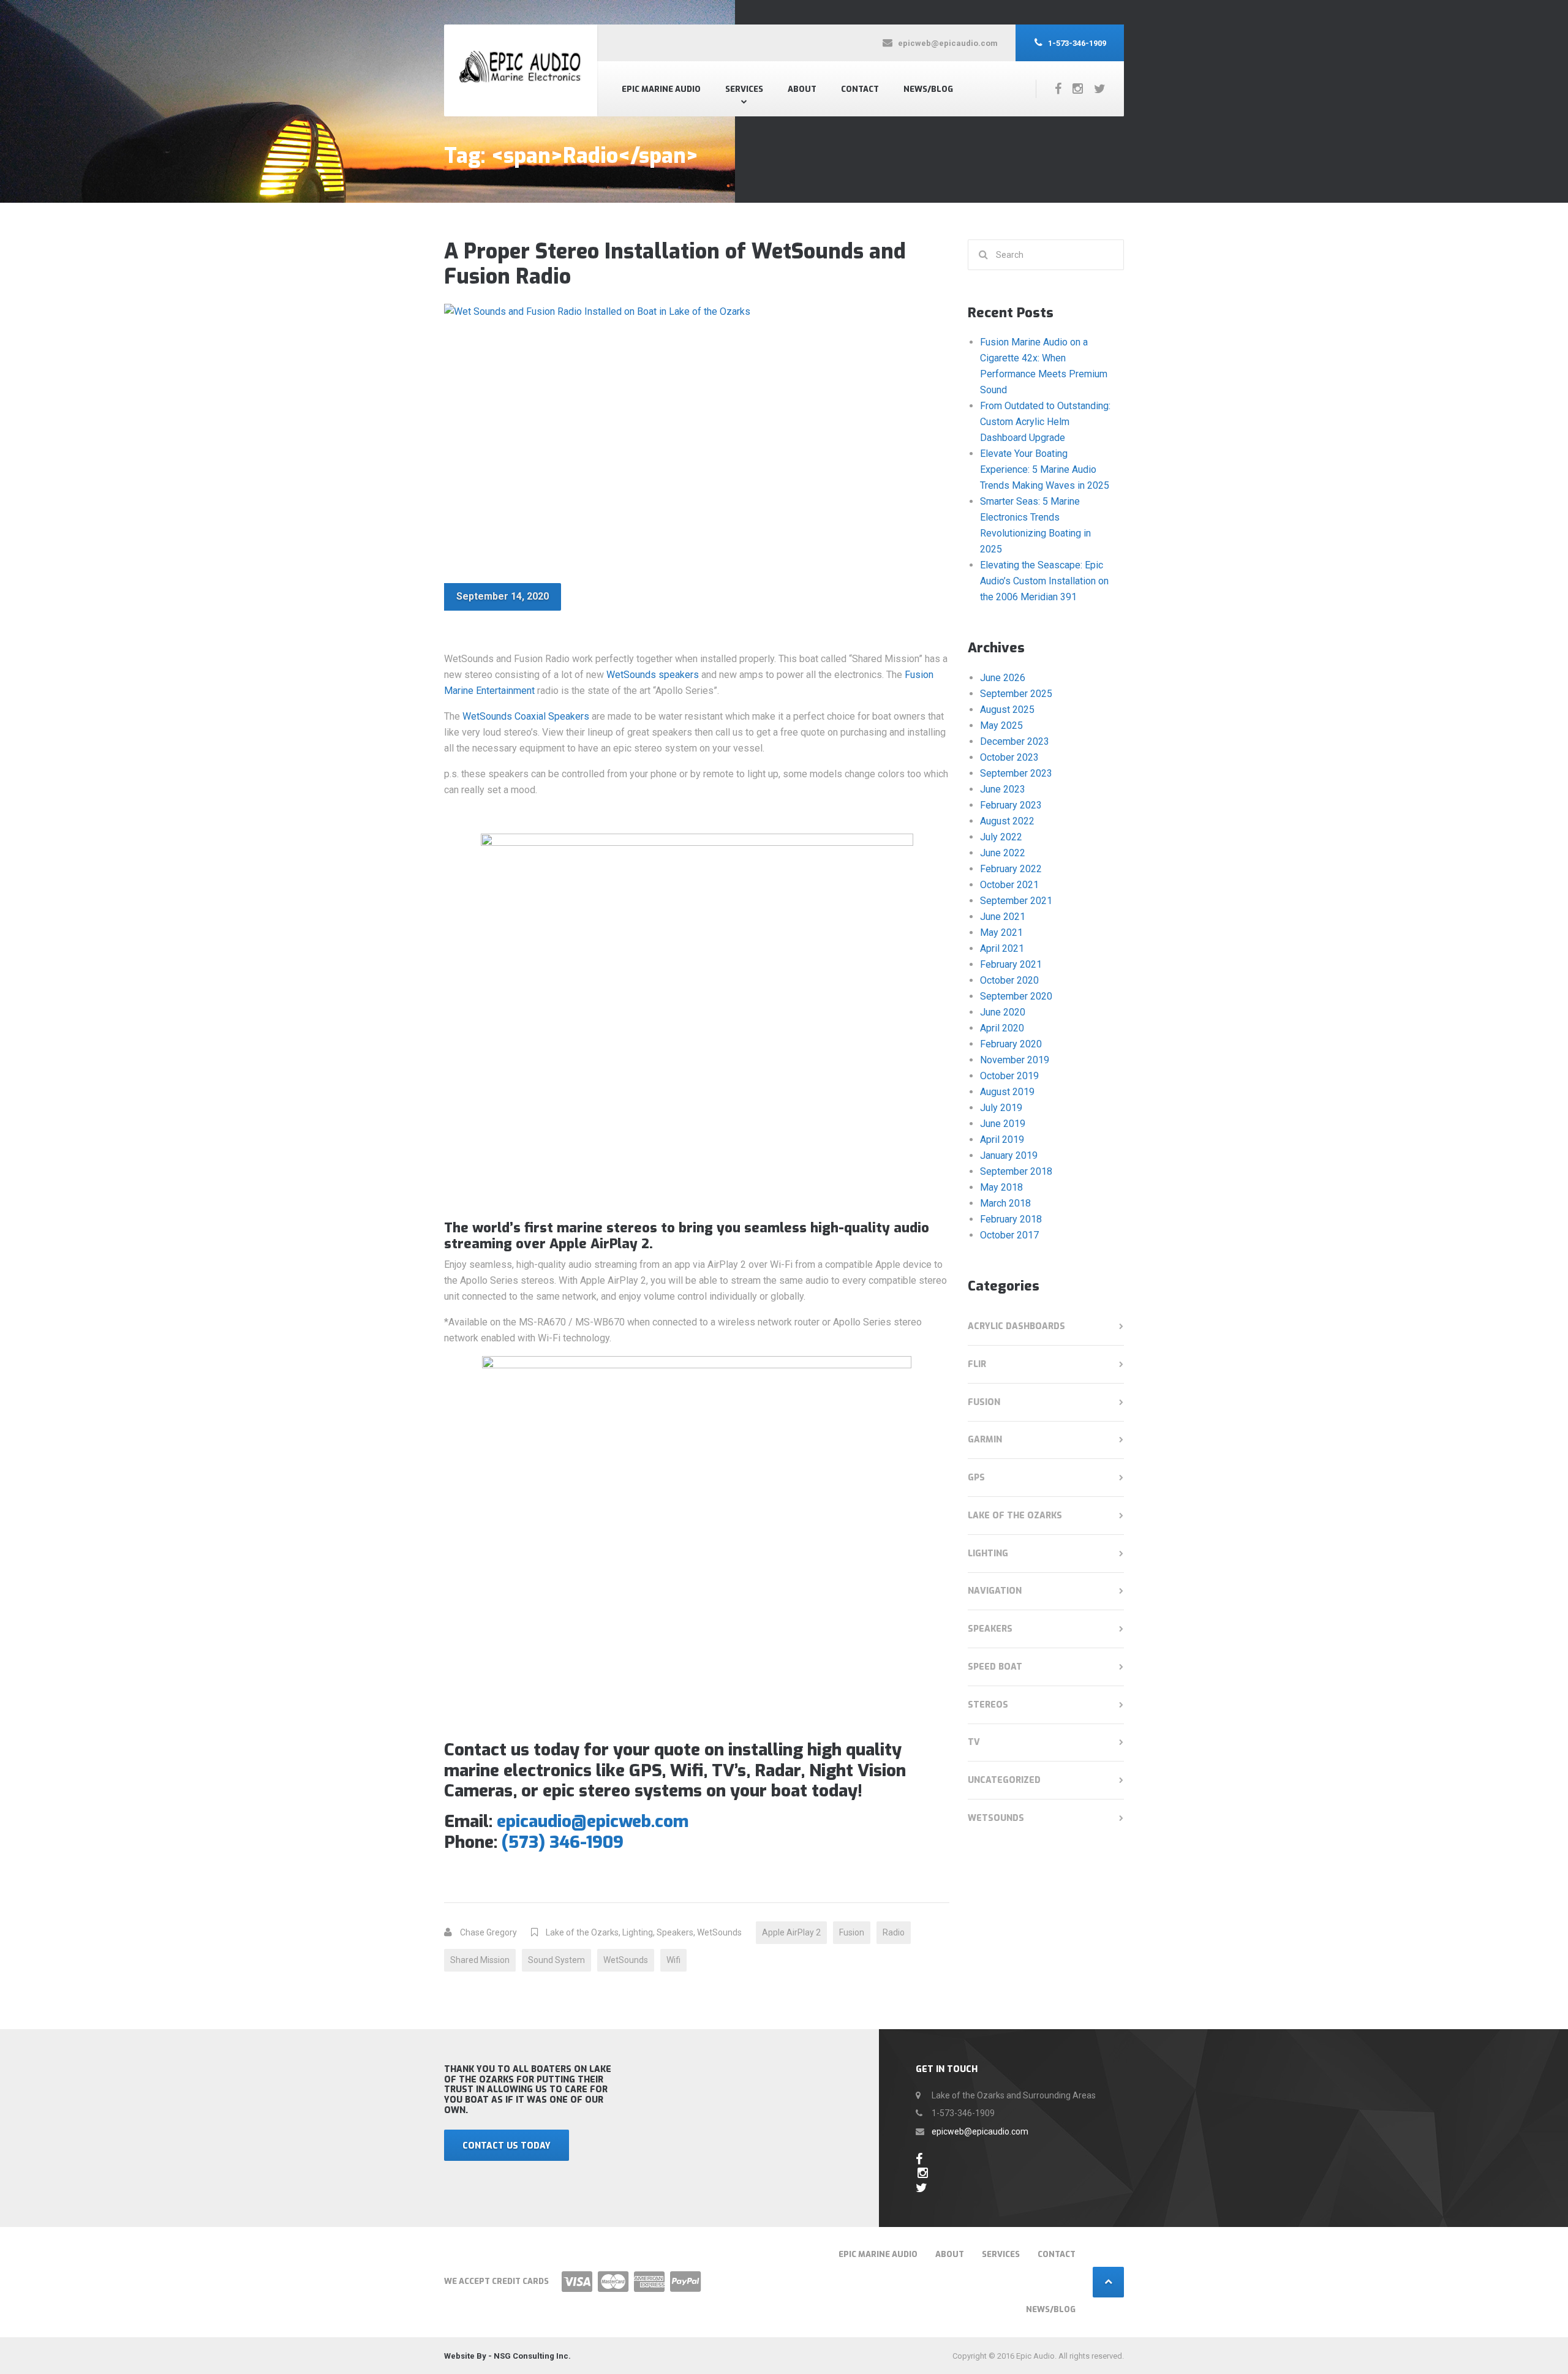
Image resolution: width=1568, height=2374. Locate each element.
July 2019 (1001, 1108)
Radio (894, 1932)
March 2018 (1005, 1203)
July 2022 (1001, 837)
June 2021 (1003, 917)
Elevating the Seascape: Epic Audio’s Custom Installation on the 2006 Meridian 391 (1044, 581)
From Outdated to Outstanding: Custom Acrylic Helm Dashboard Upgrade (1045, 422)
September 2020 (1016, 996)
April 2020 (1002, 1028)
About (802, 89)
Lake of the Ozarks (582, 1932)
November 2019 (1015, 1060)
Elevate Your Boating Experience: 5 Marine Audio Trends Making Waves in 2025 (1045, 469)
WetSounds (719, 1932)
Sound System (556, 1960)
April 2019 (1002, 1140)
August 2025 (1007, 710)
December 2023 (1015, 741)
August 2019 (1007, 1092)
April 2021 (1002, 948)
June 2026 (1003, 678)
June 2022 (1003, 853)
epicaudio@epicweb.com (593, 1821)
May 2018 (1001, 1187)
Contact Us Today (507, 2146)
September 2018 (1016, 1171)
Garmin (985, 1440)
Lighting (638, 1932)
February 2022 (1011, 869)
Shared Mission (480, 1960)
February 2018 (1011, 1219)
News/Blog (928, 89)
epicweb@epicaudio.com (980, 2131)
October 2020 (1009, 980)
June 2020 (1003, 1012)
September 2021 (1016, 901)
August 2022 (1007, 821)
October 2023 (1009, 757)
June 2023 (1003, 789)
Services (744, 89)
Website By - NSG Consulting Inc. (507, 2356)
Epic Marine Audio (661, 89)
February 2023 (1011, 805)
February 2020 (1011, 1044)
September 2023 (1016, 773)
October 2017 (1009, 1235)
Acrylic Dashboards (1016, 1326)
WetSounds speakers (653, 675)
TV (974, 1742)
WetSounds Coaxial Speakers (526, 716)
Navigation (995, 1591)
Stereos (988, 1705)
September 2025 (1016, 694)
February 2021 (1011, 964)
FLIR (977, 1364)
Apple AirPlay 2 (791, 1932)
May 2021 (1001, 933)
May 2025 (1001, 725)
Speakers (675, 1932)
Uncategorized (1004, 1780)
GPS (976, 1478)
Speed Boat (995, 1667)
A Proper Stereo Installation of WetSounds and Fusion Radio (675, 264)
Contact (860, 89)
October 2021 (1009, 885)
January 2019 (1009, 1155)
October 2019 (1009, 1076)
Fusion (852, 1932)
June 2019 (1003, 1124)
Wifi (673, 1960)
